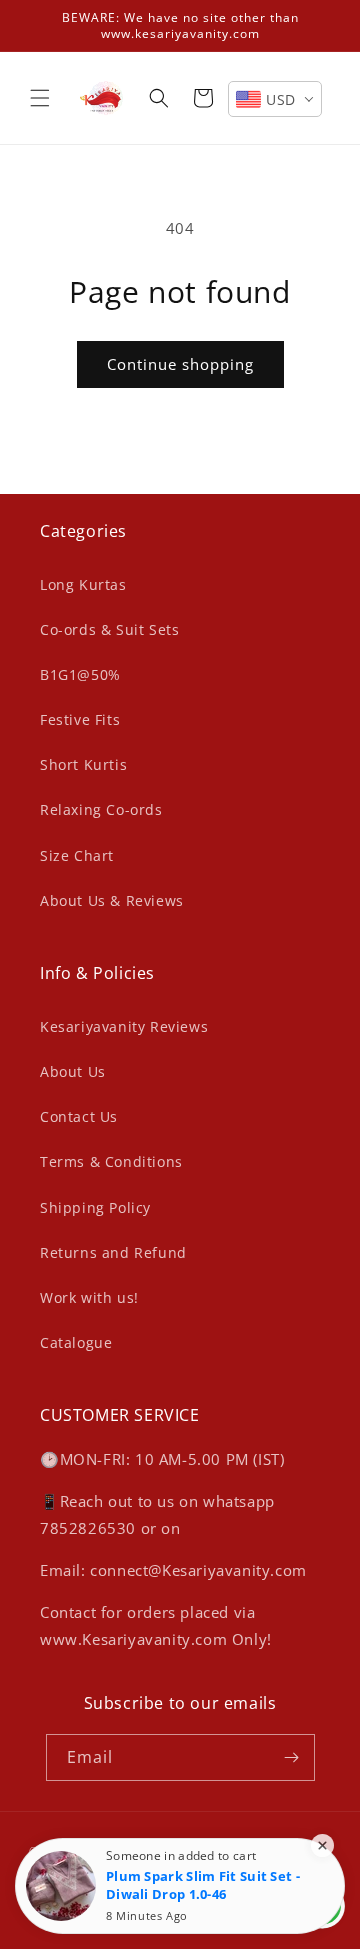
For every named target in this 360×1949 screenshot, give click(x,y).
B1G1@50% (80, 674)
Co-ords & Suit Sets (109, 629)
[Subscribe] (292, 1757)
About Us (73, 1071)
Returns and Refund (113, 1252)
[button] (40, 98)
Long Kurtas (83, 584)
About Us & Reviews (112, 900)
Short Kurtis (83, 764)
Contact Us (79, 1116)
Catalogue (76, 1342)
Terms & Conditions (111, 1161)
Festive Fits (80, 719)
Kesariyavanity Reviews (124, 1026)
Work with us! (89, 1297)
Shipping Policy (95, 1207)
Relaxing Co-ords (101, 809)
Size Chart (77, 855)
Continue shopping (180, 364)
